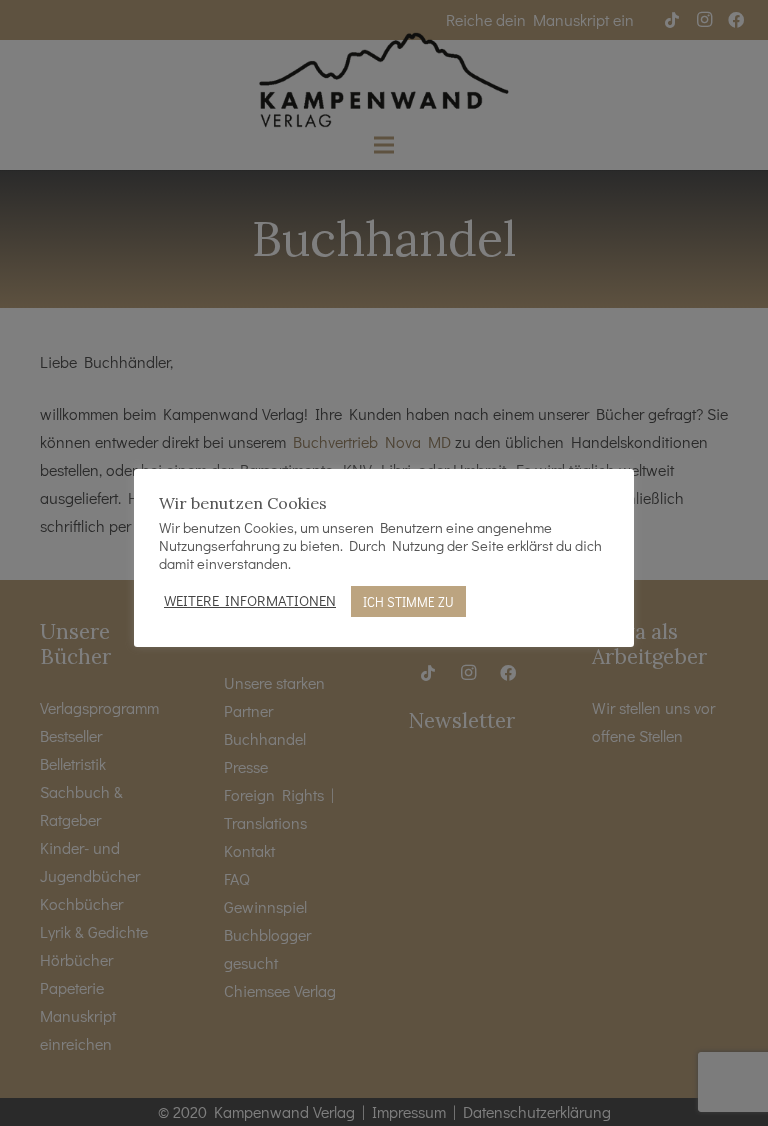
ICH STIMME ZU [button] (408, 601)
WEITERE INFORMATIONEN (250, 601)
